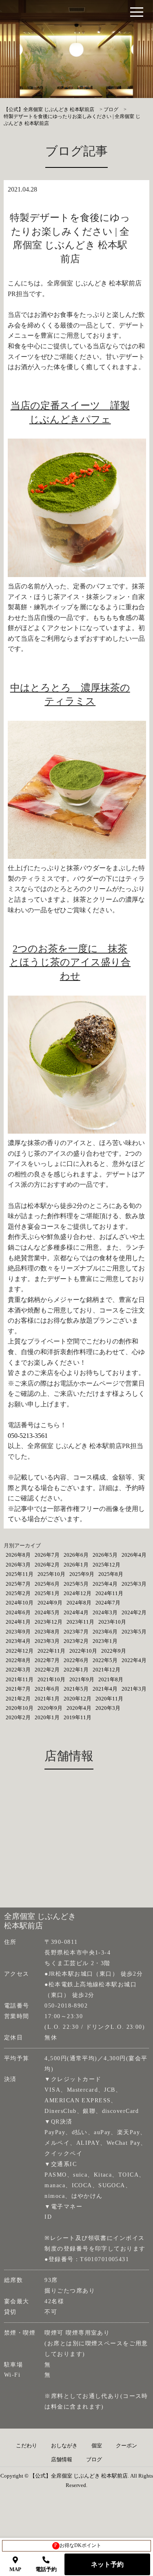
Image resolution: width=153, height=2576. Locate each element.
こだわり (27, 2446)
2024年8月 (79, 1603)
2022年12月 (20, 1651)
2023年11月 (80, 1622)
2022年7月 (47, 1660)
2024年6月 (18, 1612)
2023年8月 (47, 1632)
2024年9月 (50, 1603)
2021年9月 (82, 1679)
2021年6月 (47, 1689)
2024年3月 (105, 1612)
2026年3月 (18, 1565)
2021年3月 (134, 1689)
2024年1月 (18, 1622)
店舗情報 (62, 2460)
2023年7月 (76, 1632)
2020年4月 (79, 1708)
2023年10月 (112, 1622)
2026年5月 (105, 1555)
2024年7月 (108, 1603)
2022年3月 (18, 1670)
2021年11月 (20, 1679)
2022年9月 (114, 1651)
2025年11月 (20, 1574)
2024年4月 (76, 1612)
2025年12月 (106, 1565)
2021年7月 (18, 1689)
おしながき (64, 2446)
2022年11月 (51, 1651)
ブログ (94, 2460)
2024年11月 (109, 1593)
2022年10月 (83, 1651)
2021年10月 (51, 1679)
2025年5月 (76, 1584)
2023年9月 (18, 1632)
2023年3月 (47, 1641)
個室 (97, 2446)
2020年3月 (108, 1708)
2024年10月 (20, 1603)
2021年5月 (76, 1689)
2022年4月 (134, 1660)
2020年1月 (47, 1717)
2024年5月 (47, 1612)
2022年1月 (76, 1670)
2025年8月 (111, 1574)
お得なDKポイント (78, 2545)
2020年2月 (18, 1717)
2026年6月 (76, 1555)
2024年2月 (134, 1612)
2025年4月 (105, 1584)
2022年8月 (18, 1660)
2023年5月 (134, 1632)
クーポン (126, 2446)
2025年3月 (134, 1584)
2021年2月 (18, 1699)
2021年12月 (106, 1670)
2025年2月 (18, 1593)
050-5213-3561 (28, 1436)
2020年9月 (50, 1708)
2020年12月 (78, 1699)
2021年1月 (47, 1699)
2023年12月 (49, 1622)
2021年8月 (111, 1679)
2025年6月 (47, 1584)
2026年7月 (47, 1555)
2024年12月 (78, 1593)
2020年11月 (109, 1699)
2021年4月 (105, 1689)
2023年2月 (76, 1641)
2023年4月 (18, 1641)
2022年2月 (47, 1670)
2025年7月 (18, 1584)
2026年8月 (18, 1555)
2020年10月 (20, 1708)
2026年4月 (134, 1555)
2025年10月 (51, 1574)
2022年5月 (105, 1660)
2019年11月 (78, 1717)
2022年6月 (76, 1660)
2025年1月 (47, 1593)
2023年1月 (105, 1641)
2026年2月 (47, 1565)
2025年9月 (82, 1574)
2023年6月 (105, 1632)
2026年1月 (76, 1565)
